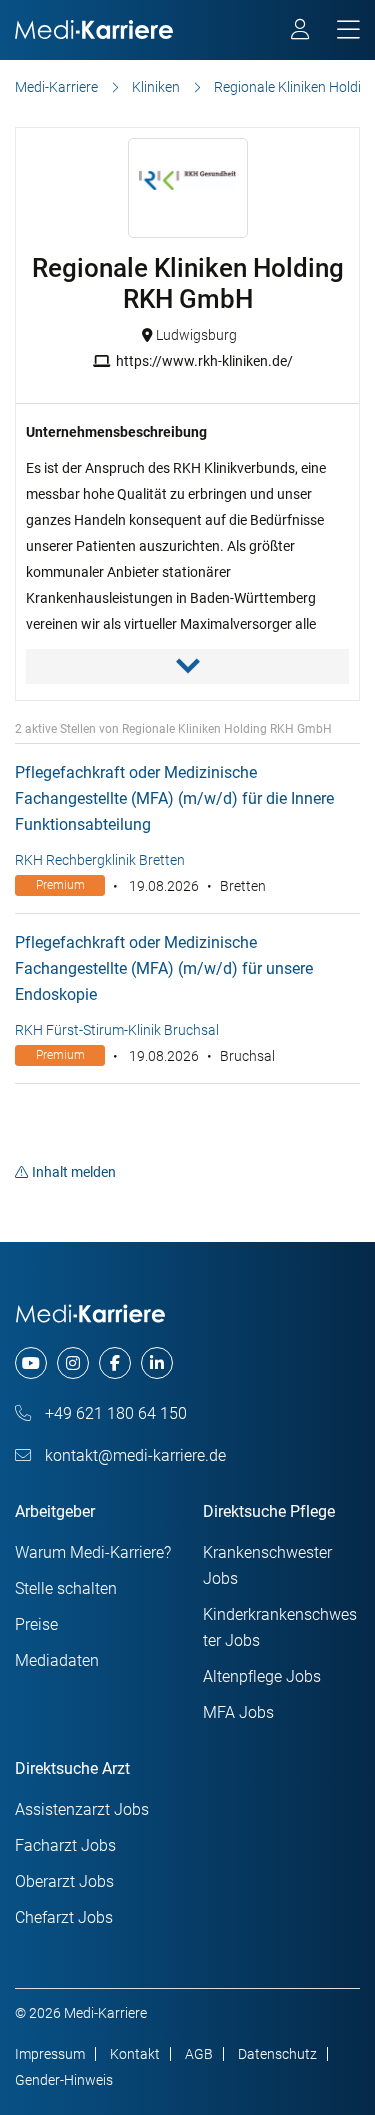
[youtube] (31, 1363)
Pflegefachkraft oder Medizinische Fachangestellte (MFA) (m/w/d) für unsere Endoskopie (164, 968)
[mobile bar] (348, 30)
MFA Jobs (238, 1712)
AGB (199, 2054)
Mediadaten (57, 1660)
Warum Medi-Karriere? (93, 1552)
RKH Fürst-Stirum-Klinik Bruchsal (117, 1030)
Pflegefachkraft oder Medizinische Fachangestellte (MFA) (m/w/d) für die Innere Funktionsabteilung (174, 798)
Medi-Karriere (56, 87)
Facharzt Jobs (65, 1845)
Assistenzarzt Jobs (82, 1809)
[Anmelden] (301, 32)
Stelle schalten (66, 1588)
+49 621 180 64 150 (114, 1413)
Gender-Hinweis (64, 2080)
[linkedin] (157, 1363)
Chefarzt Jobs (64, 1917)
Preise (36, 1624)
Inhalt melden (74, 1172)
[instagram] (73, 1363)
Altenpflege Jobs (262, 1676)
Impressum (50, 2054)
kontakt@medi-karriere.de (133, 1455)
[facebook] (115, 1363)
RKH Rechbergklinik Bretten (100, 860)
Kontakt (135, 2054)
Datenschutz (277, 2054)
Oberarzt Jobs (64, 1881)
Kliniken (156, 87)
